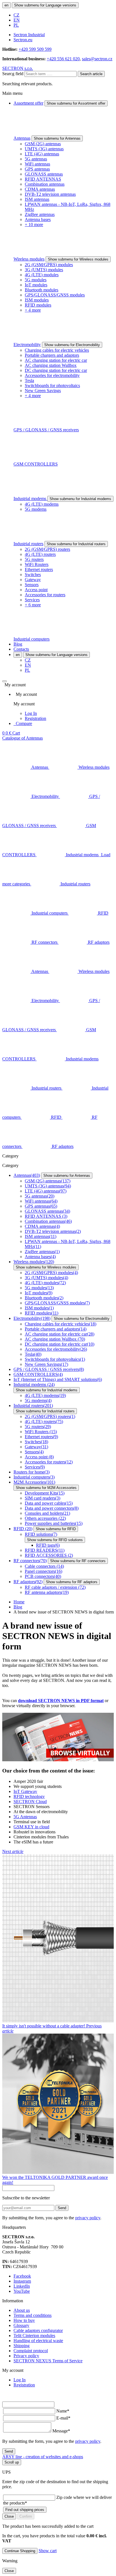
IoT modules (36, 285)
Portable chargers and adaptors (52, 355)
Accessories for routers (45, 595)
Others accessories (45, 1518)
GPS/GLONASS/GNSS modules (55, 295)
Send (62, 2208)
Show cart (48, 2551)
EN (17, 20)
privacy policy (88, 2218)
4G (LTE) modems (42, 504)
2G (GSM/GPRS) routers (47, 549)
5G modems (36, 509)
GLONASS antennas (44, 174)
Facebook (22, 2276)
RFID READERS (45, 1550)
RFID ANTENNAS (43, 179)
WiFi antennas (37, 164)
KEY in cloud (31, 1827)
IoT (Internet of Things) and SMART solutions (58, 1379)
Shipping (22, 2346)
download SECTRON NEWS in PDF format (61, 1701)
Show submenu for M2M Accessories (46, 1488)
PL (16, 25)
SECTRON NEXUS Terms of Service (48, 2361)
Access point (36, 590)
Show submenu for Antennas (57, 138)
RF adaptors (28, 1582)
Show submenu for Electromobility (72, 345)
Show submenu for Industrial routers (76, 544)
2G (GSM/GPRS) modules (49, 265)
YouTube (22, 2291)
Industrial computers (32, 639)
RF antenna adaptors (47, 1592)
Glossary (21, 2325)
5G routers (34, 559)
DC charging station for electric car (56, 370)
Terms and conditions (33, 2315)
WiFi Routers (37, 564)
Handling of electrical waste (38, 2341)
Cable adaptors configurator (38, 2330)
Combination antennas (45, 184)
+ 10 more (34, 225)
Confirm (26, 2516)
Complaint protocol (31, 2351)
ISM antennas (37, 199)
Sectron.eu (23, 40)
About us (22, 2310)
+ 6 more (33, 605)
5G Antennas (25, 1817)
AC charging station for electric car (56, 360)
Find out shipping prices (25, 2510)
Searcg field (13, 74)
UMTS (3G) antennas (44, 149)
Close (9, 2516)
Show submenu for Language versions (45, 5)
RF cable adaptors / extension (55, 1587)
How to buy (24, 2320)
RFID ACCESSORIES (49, 1555)
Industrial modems (30, 499)
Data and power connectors (52, 1508)
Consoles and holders (47, 1513)
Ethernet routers (39, 569)
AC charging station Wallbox (51, 365)
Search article (91, 74)
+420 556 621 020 (63, 59)
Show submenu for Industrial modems (80, 499)
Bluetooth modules (42, 290)
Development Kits (45, 1493)
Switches (33, 575)
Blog (18, 644)
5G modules (36, 280)
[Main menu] (5, 681)
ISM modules (37, 300)
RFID (23, 1529)
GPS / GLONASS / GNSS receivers (46, 430)
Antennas (22, 138)
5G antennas (36, 159)
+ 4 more (33, 310)
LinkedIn (22, 2286)
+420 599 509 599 (35, 49)
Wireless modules (29, 259)
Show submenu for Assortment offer (76, 103)
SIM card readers (43, 1498)
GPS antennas (37, 169)
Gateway (33, 580)
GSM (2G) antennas (43, 144)
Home (19, 1602)
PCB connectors (43, 1576)
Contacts (21, 649)
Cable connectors (44, 1566)
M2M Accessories (34, 1482)
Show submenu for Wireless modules (78, 259)
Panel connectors (43, 1571)
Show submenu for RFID (56, 1529)
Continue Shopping (20, 2551)
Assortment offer (28, 103)
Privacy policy (26, 2356)
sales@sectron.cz (97, 59)
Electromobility (27, 345)
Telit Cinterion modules (34, 2336)
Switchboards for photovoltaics (52, 385)
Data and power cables (49, 1503)
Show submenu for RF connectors (78, 1561)
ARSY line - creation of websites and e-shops (43, 2457)
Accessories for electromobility (52, 375)
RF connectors (30, 1561)
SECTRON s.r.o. (18, 68)
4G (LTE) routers (40, 554)
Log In (31, 713)
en (6, 5)
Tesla (29, 380)
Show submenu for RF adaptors (72, 1582)
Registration (35, 718)
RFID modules (38, 305)
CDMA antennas (40, 189)
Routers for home (32, 1472)
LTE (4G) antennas (42, 154)
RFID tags (48, 1545)
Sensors (32, 585)
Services (32, 600)
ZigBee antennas (40, 214)
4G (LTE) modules (42, 275)
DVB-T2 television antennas (50, 194)
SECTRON (30, 1802)
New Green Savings (43, 391)
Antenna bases (38, 219)
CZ (16, 15)
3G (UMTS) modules (44, 270)
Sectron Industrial (29, 35)
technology (29, 1796)
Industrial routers (28, 544)
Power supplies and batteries (54, 1523)
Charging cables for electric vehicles (57, 350)
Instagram (22, 2281)
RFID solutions (41, 1534)
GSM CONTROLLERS (36, 464)
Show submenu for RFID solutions (55, 1540)
